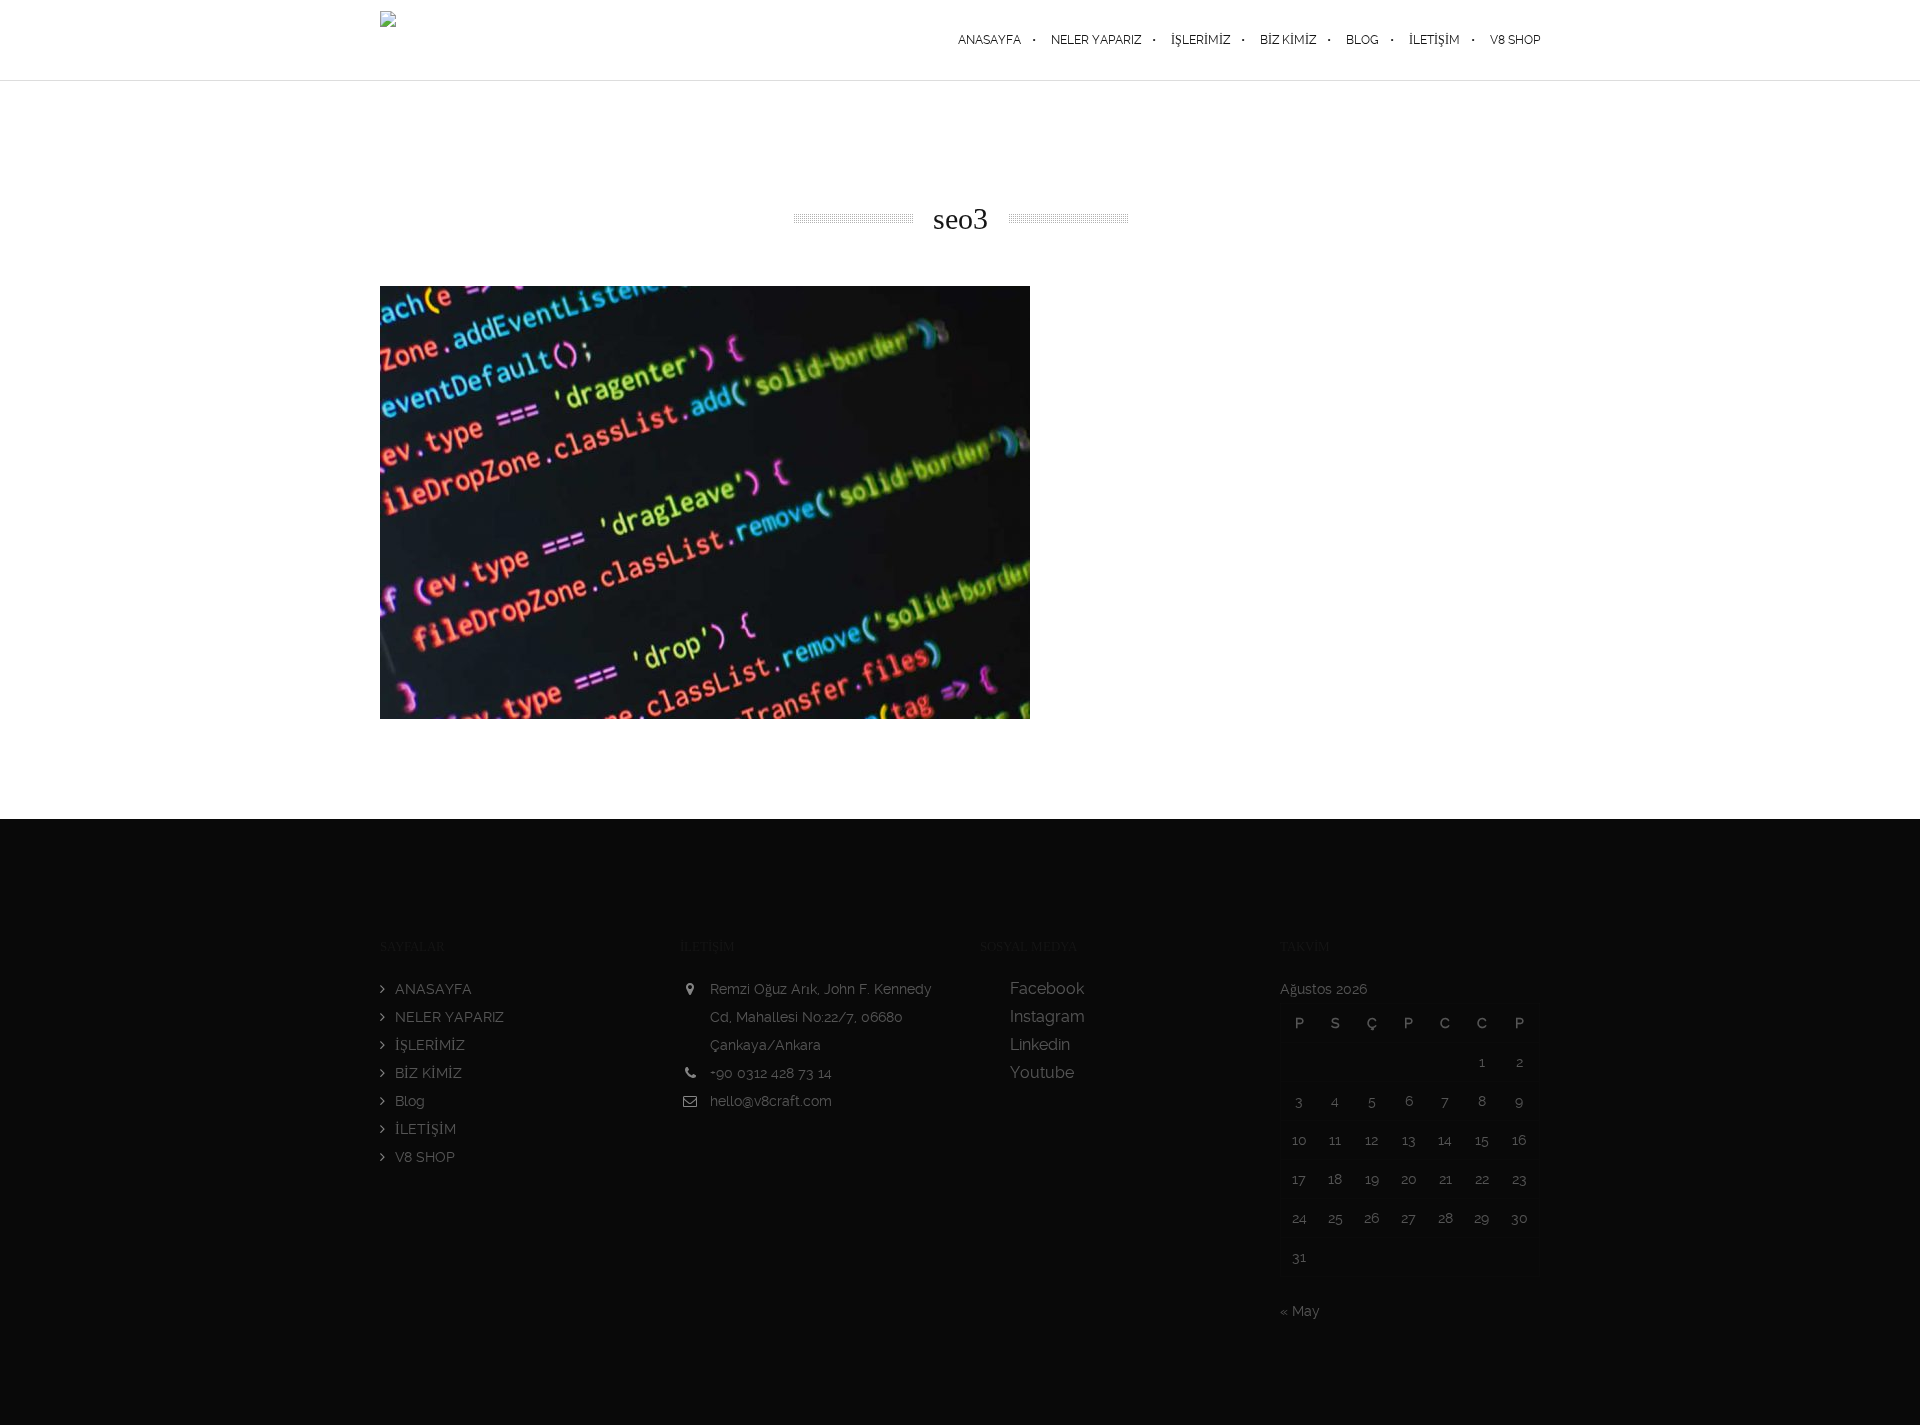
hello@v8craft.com (771, 1101)
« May (1300, 1311)
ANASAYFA (433, 989)
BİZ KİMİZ (428, 1073)
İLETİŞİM (425, 1129)
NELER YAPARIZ (449, 1017)
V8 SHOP (425, 1157)
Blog (410, 1101)
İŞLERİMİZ (430, 1045)
